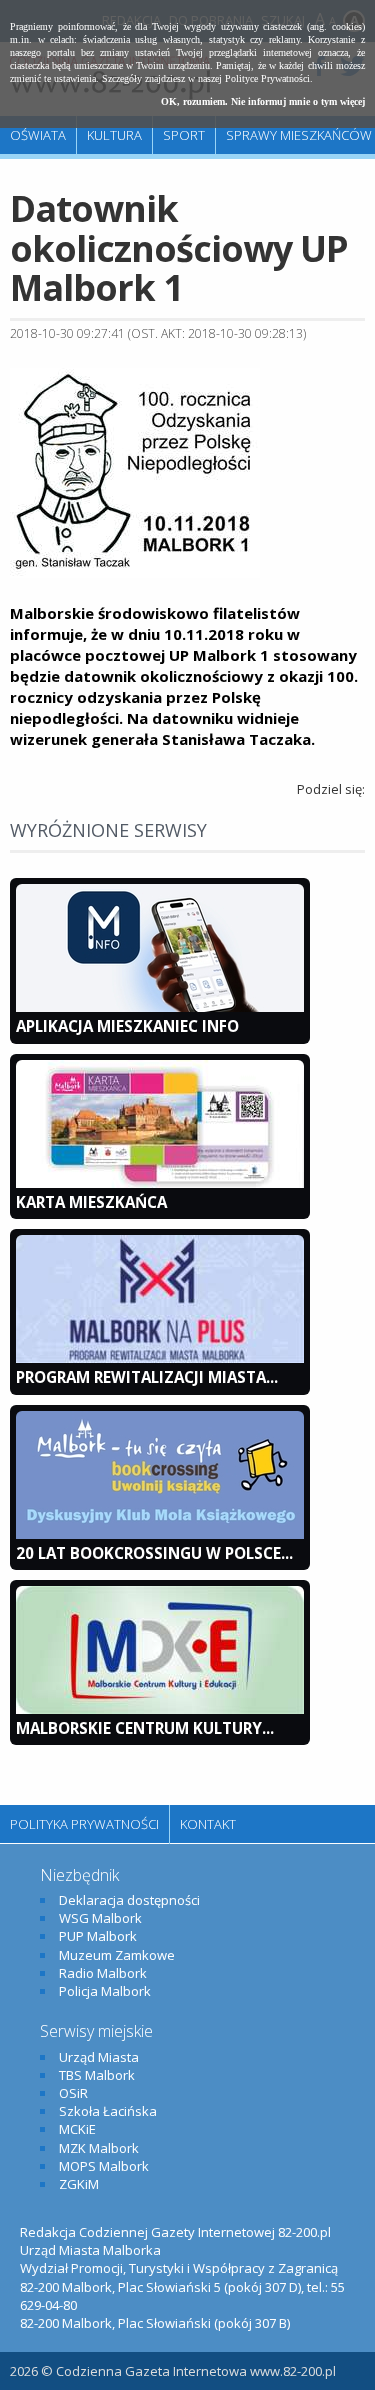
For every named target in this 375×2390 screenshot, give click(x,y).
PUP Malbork (98, 1936)
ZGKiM (79, 2184)
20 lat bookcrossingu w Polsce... (154, 1553)
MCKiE (77, 2129)
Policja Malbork (105, 1991)
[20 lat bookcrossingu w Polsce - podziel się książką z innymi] (160, 1534)
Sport (184, 135)
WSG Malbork (100, 1918)
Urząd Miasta (99, 2057)
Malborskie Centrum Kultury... (145, 1728)
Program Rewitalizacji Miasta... (147, 1377)
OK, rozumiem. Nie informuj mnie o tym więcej (263, 101)
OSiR (73, 2093)
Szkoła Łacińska (108, 2111)
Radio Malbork (103, 1973)
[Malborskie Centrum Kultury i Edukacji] (160, 1709)
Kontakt (208, 1824)
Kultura (114, 135)
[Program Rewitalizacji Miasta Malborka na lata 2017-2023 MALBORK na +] (160, 1358)
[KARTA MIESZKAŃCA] (160, 1183)
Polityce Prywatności (267, 78)
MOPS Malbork (104, 2166)
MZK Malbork (99, 2148)
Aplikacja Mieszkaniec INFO (127, 1026)
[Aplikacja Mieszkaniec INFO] (160, 1007)
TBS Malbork (97, 2075)
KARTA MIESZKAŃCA (91, 1202)
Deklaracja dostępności (129, 1900)
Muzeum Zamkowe (117, 1955)
